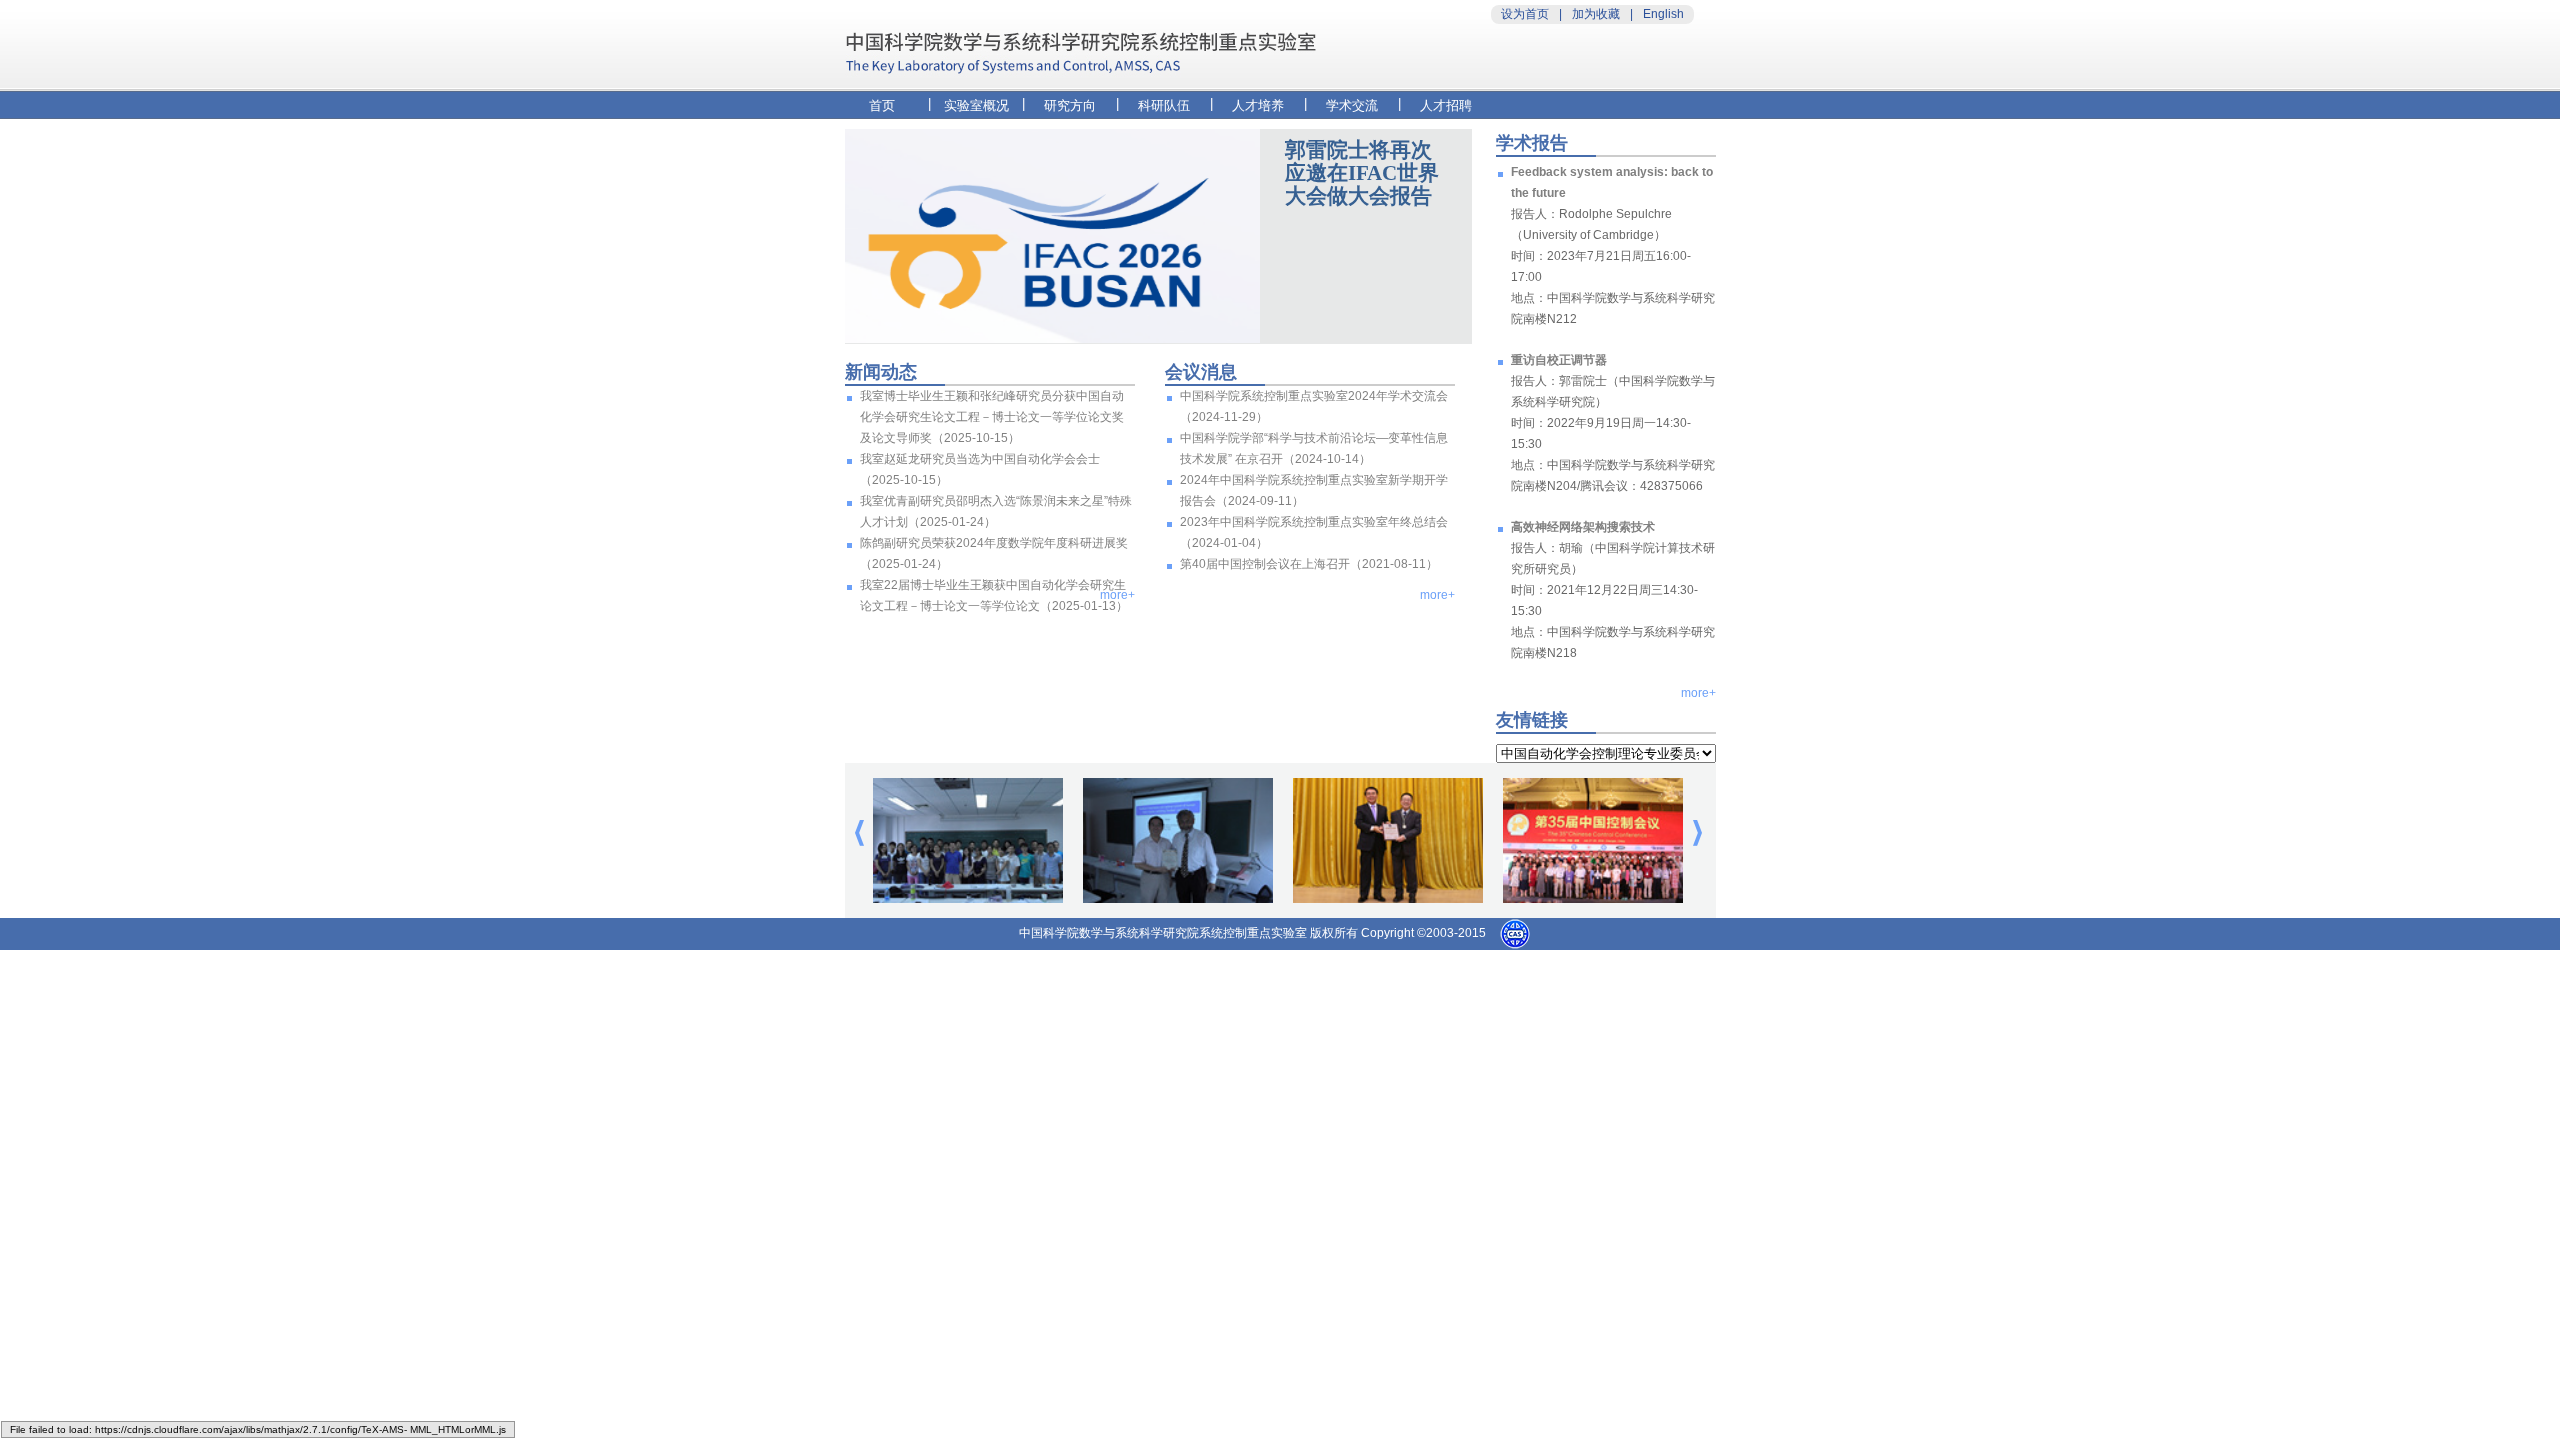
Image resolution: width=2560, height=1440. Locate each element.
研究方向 (1070, 105)
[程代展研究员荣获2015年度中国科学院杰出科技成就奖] (1388, 899)
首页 (882, 105)
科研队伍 (1164, 105)
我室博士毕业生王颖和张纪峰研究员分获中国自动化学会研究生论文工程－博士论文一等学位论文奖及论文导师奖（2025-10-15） (992, 417)
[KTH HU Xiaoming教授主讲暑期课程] (968, 899)
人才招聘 (1446, 105)
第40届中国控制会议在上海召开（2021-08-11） (1309, 564)
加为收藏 (1596, 14)
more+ (1117, 595)
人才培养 (1258, 105)
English (1663, 14)
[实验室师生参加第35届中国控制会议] (1598, 899)
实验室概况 (976, 105)
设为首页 (1525, 14)
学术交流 (1352, 105)
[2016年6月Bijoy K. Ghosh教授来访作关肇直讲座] (1178, 899)
